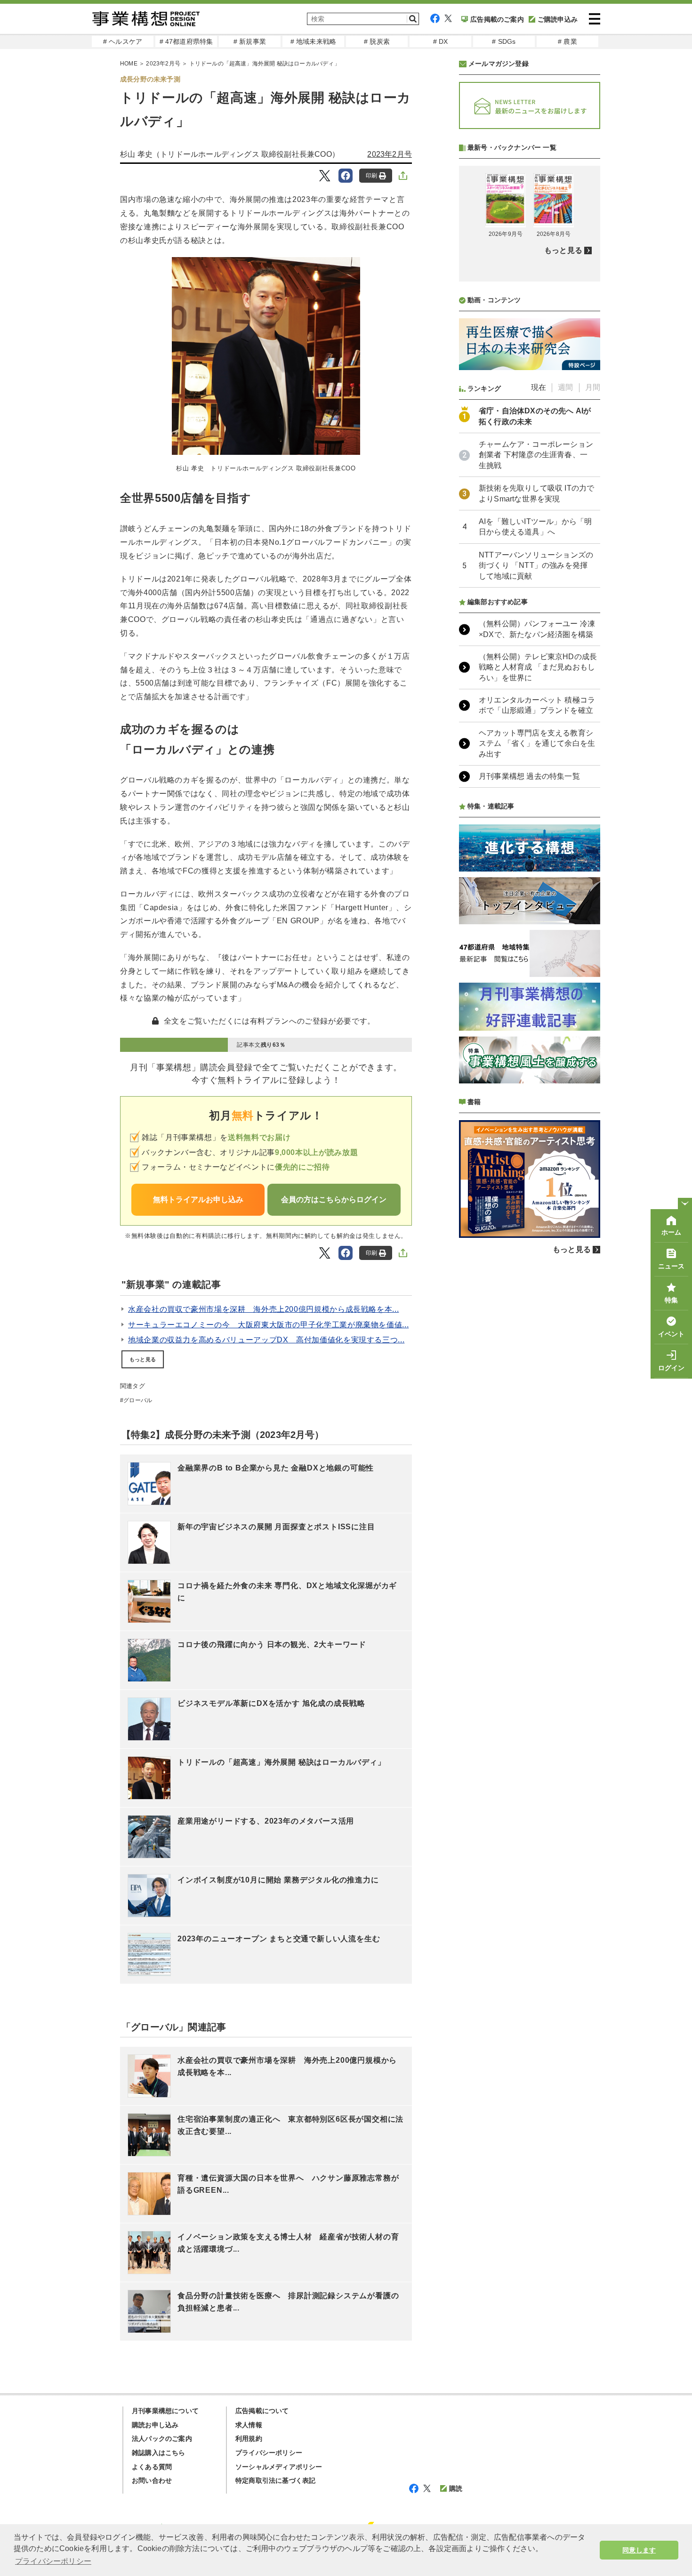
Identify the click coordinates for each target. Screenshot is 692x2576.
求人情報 (249, 2425)
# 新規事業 (250, 41)
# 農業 (567, 41)
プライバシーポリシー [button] (53, 2561)
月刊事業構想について (165, 2411)
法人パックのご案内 (162, 2439)
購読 (456, 2488)
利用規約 (249, 2439)
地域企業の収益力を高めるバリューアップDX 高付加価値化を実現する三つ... (266, 1340)
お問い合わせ (152, 2480)
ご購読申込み (558, 19)
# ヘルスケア (123, 41)
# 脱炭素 (377, 41)
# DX (441, 41)
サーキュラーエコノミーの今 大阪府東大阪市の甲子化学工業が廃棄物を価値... (268, 1325)
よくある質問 (152, 2467)
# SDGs (504, 41)
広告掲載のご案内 (497, 19)
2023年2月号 (163, 64)
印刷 (371, 176)
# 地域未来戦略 (314, 41)
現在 (539, 387)
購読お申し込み (155, 2425)
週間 (565, 387)
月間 (593, 387)
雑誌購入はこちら (159, 2453)
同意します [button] (639, 2550)
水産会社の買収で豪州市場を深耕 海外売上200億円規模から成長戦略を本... (263, 1309)
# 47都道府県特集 (186, 41)
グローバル (138, 1400)
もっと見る (143, 1359)
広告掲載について (262, 2411)
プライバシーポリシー (269, 2453)
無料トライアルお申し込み (198, 1199)
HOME (129, 64)
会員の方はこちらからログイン (334, 1199)
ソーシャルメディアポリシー (279, 2467)
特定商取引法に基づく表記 (275, 2480)
